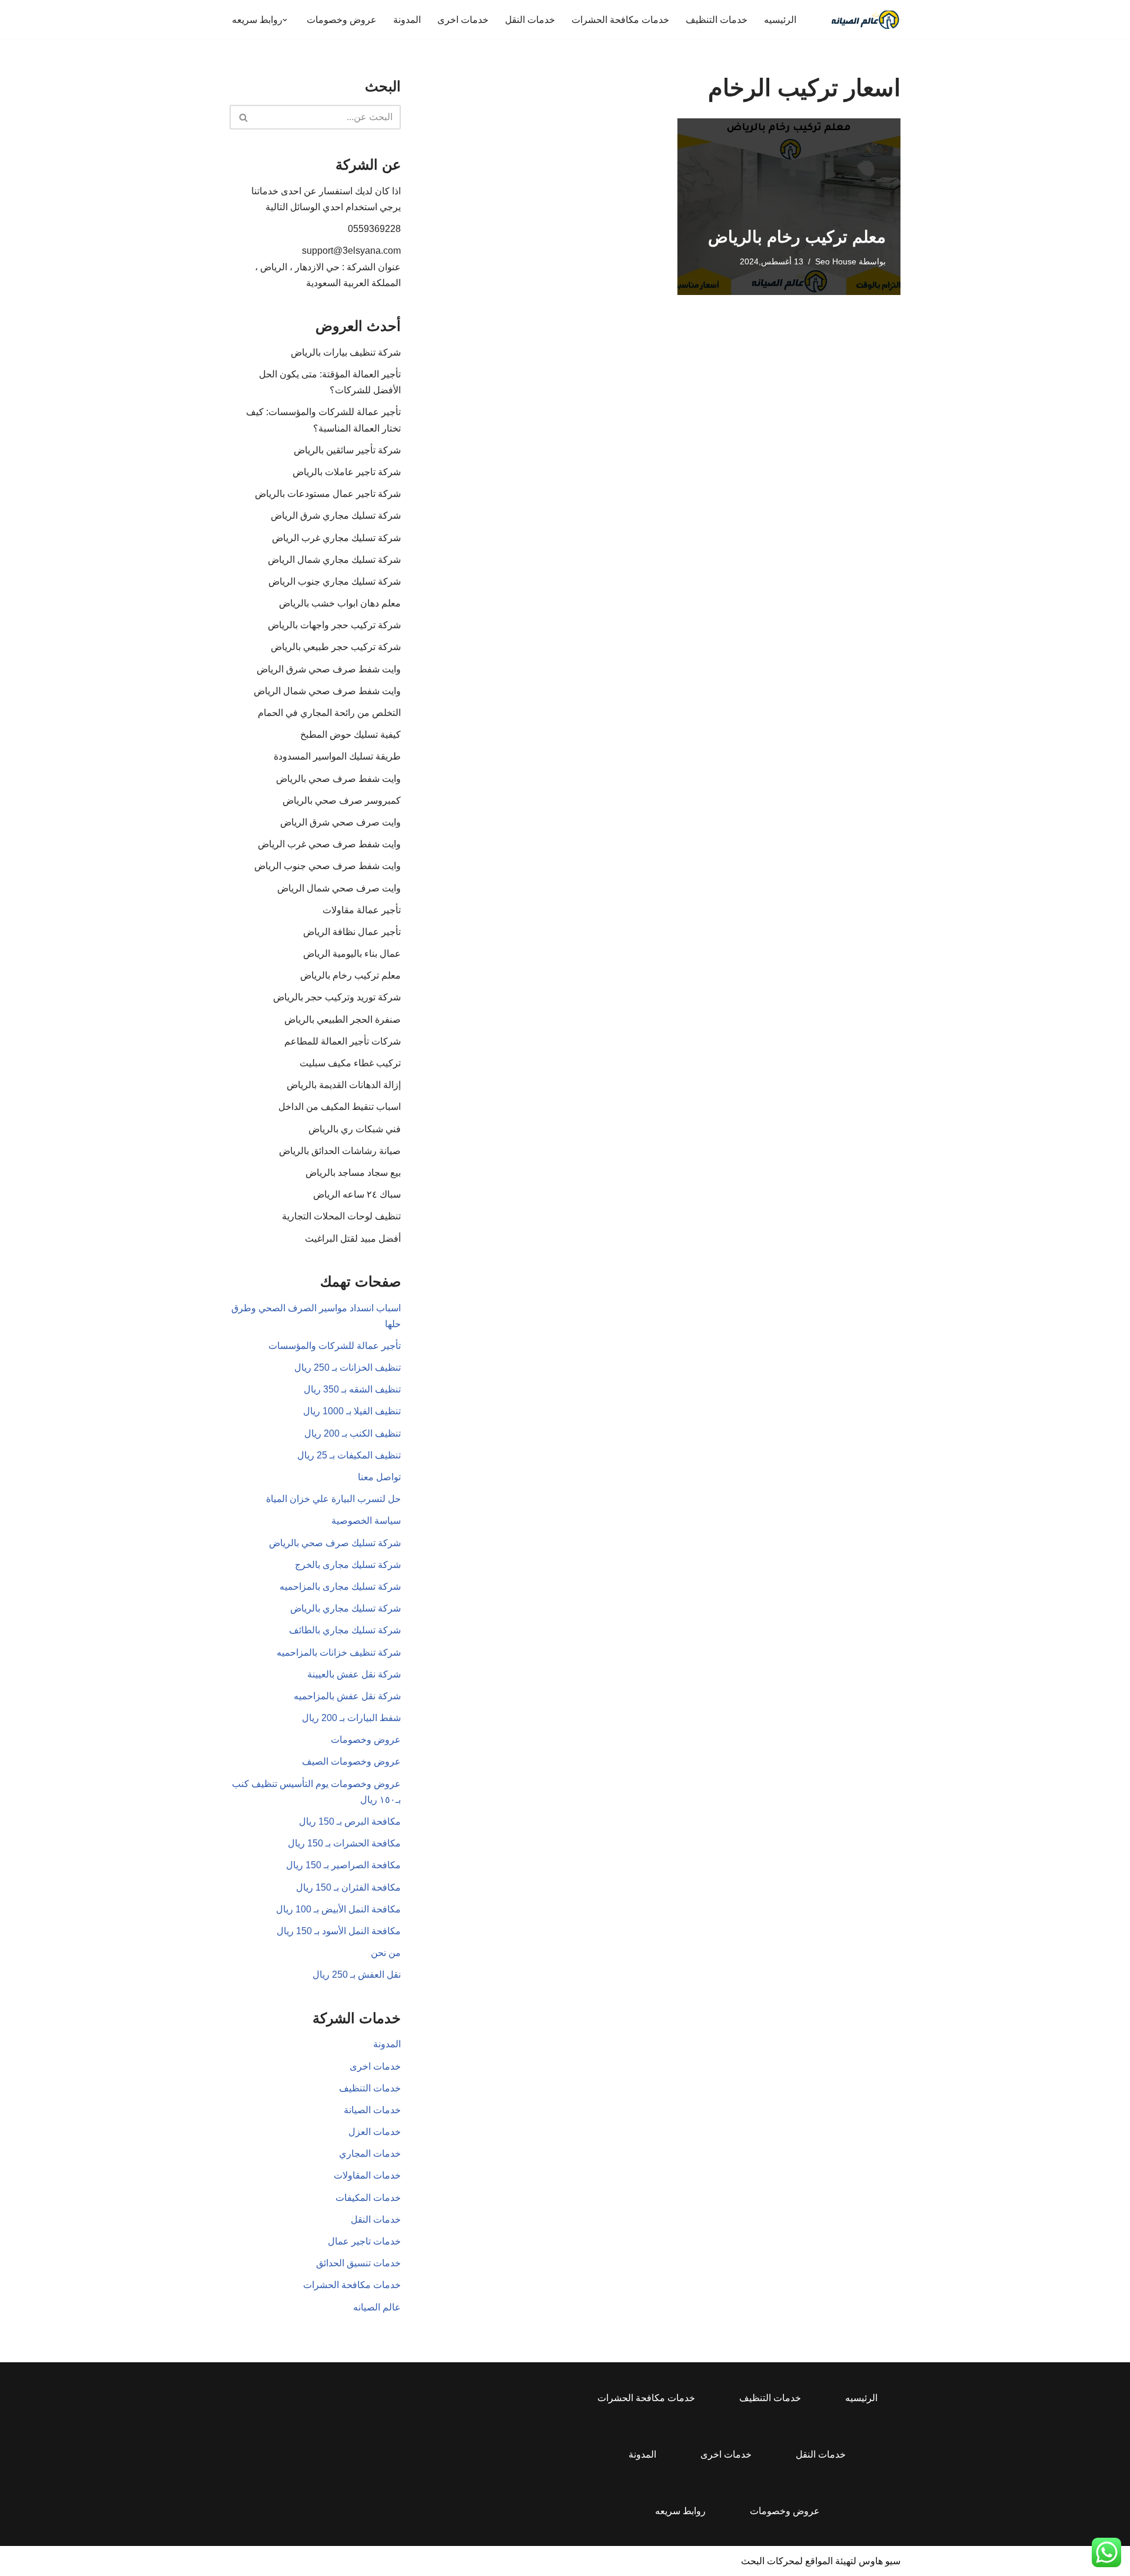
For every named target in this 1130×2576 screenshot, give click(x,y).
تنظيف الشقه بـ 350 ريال (352, 1389)
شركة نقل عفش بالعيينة (354, 1674)
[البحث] (243, 117)
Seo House (836, 261)
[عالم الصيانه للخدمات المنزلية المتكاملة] (865, 20)
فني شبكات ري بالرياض (355, 1129)
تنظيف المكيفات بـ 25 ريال (349, 1455)
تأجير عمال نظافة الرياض (352, 932)
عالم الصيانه (377, 2307)
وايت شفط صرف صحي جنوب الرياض (328, 866)
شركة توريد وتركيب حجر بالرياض (337, 997)
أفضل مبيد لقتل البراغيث (353, 1239)
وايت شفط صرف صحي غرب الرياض (329, 844)
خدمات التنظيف (717, 20)
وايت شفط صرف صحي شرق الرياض (329, 669)
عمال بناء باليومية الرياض (352, 954)
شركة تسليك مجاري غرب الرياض (336, 538)
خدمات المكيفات (368, 2198)
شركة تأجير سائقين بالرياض (347, 450)
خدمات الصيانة (372, 2110)
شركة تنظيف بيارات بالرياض (346, 352)
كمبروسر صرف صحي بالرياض (342, 800)
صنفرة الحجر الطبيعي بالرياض (343, 1020)
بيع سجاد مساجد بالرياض (353, 1173)
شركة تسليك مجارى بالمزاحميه (340, 1587)
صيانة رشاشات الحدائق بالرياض (340, 1151)
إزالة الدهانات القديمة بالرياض (344, 1085)
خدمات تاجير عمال (364, 2241)
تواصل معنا (379, 1477)
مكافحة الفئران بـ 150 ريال (348, 1887)
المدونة (407, 20)
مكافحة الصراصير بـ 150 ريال (343, 1865)
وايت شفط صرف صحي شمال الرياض (327, 691)
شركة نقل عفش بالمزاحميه (347, 1696)
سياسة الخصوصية (366, 1521)
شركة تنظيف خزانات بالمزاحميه (339, 1652)
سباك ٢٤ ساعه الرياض (357, 1194)
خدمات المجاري (370, 2154)
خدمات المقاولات (367, 2175)
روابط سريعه (680, 2511)
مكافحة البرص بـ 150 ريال (350, 1821)
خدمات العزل (375, 2132)
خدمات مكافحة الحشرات (620, 20)
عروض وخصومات (342, 20)
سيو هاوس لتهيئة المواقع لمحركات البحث (821, 2561)
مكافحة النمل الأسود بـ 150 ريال (339, 1931)
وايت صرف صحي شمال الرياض (339, 888)
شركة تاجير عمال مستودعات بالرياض (328, 494)
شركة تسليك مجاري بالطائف (345, 1630)
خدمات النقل (530, 20)
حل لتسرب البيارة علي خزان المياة (333, 1499)
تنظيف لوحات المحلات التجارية (341, 1216)
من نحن (386, 1953)
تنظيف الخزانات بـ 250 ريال (348, 1367)
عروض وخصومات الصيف (351, 1761)
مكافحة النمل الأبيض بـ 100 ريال (338, 1909)
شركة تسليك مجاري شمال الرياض (334, 560)
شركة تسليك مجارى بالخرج (348, 1565)
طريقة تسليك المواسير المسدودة (337, 756)
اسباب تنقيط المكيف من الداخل (340, 1107)
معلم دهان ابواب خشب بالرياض (340, 603)
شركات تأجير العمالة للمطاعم (343, 1041)
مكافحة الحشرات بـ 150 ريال (344, 1843)
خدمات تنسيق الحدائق (358, 2263)
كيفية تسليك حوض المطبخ (350, 735)
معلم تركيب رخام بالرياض (797, 237)
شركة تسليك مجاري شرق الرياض (336, 515)
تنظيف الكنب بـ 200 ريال (353, 1433)
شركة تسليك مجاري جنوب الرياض (335, 581)
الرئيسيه (780, 20)
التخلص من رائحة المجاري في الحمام (329, 713)
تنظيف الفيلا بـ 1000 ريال (352, 1411)
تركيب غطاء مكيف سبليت (350, 1063)
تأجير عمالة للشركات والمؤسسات (335, 1346)
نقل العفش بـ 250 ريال (357, 1975)
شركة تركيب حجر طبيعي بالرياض (336, 647)
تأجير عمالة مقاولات (362, 910)
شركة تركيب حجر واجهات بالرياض (334, 625)
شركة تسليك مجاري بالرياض (345, 1608)
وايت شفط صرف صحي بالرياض (338, 779)
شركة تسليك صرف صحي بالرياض (335, 1543)
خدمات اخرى (463, 20)
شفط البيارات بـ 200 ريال (351, 1718)
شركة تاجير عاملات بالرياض (347, 472)
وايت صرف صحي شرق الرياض (340, 822)
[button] (285, 20)
